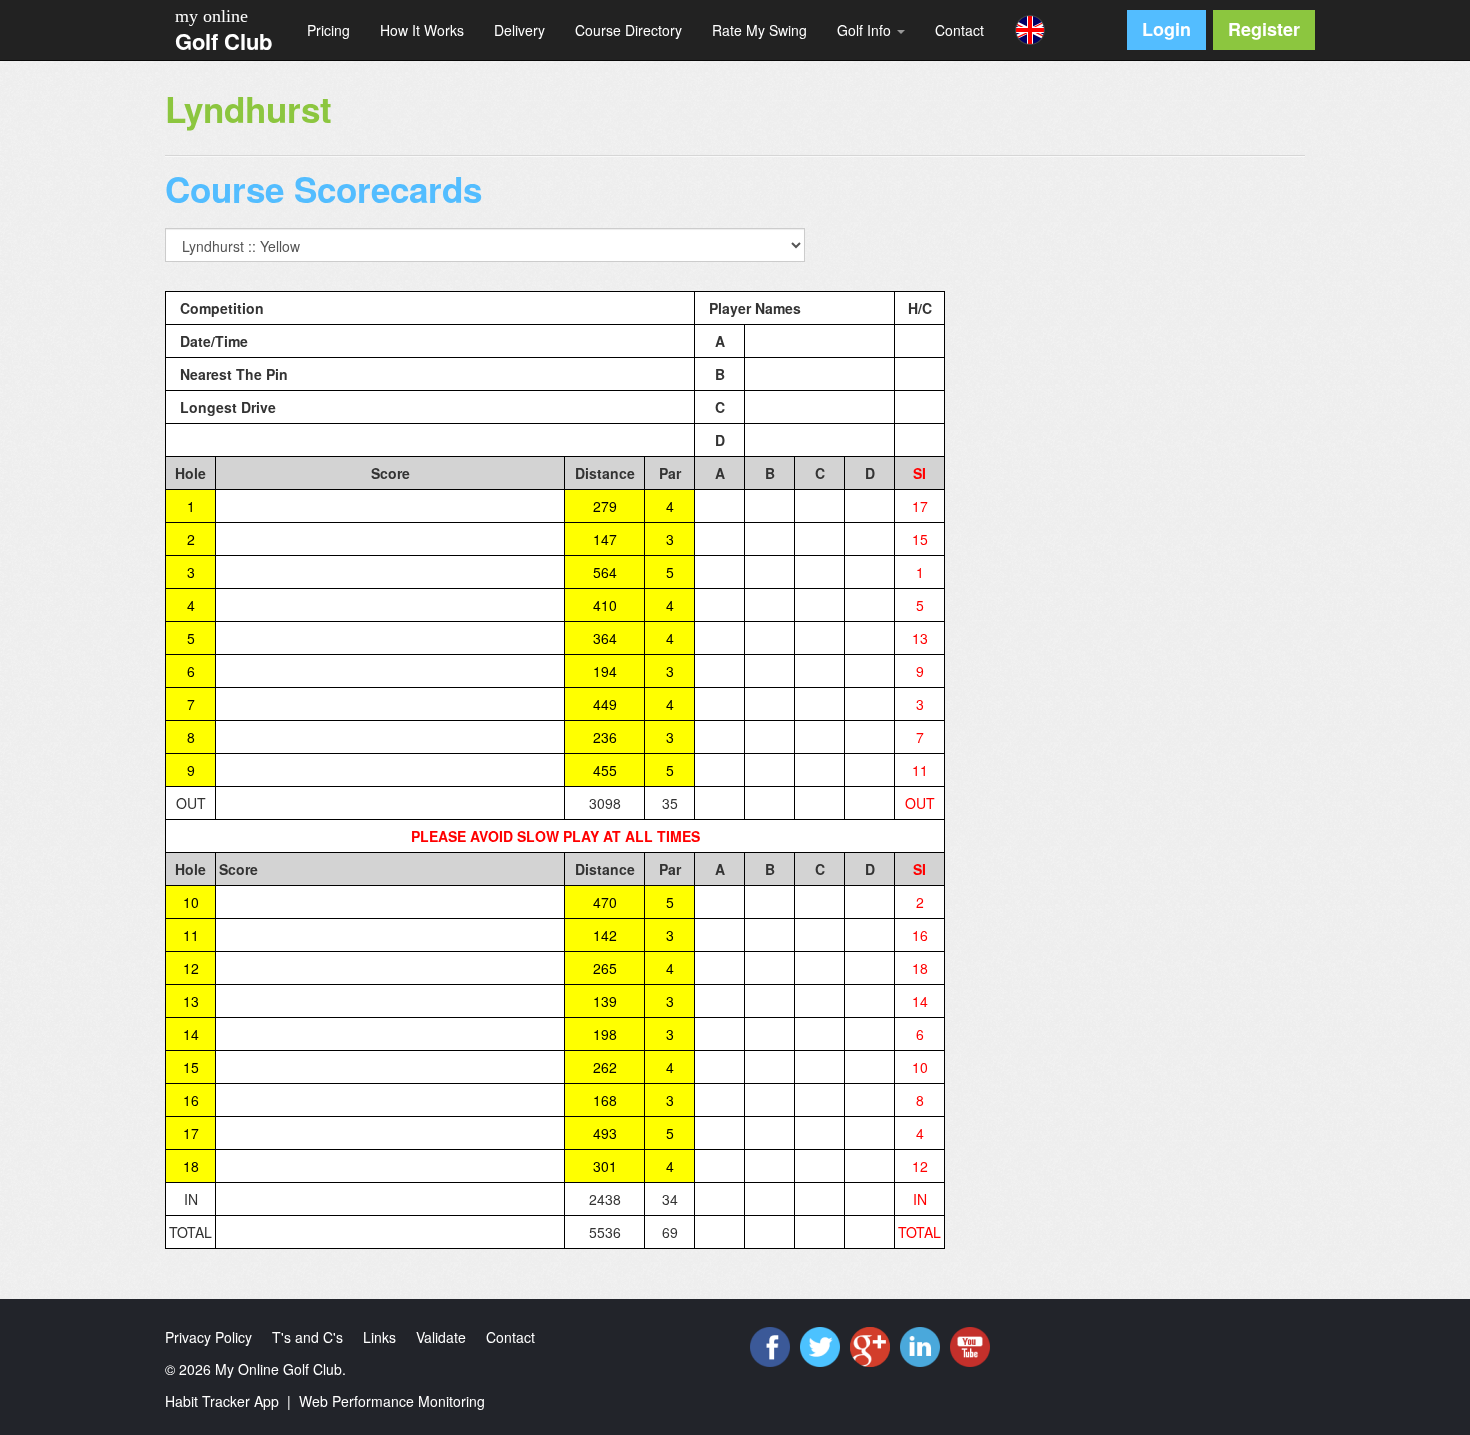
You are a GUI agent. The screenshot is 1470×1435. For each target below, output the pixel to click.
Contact (959, 30)
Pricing (328, 30)
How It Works (422, 30)
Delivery (519, 30)
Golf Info (866, 30)
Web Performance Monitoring (392, 1401)
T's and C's (307, 1337)
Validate (441, 1337)
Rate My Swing (759, 30)
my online (211, 16)
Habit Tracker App (222, 1401)
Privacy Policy (208, 1337)
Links (379, 1337)
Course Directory (628, 30)
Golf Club (223, 41)
